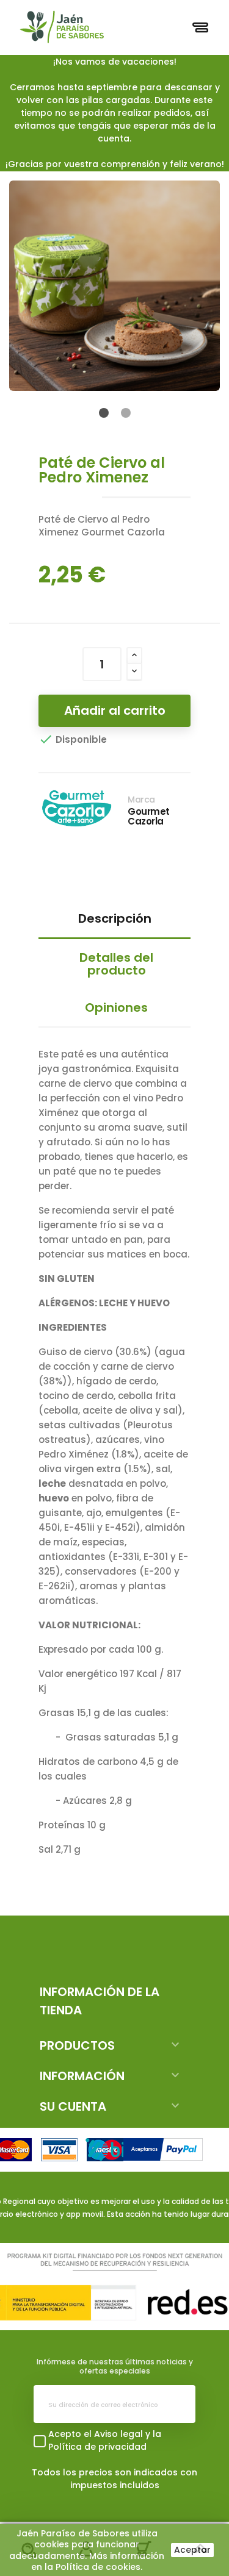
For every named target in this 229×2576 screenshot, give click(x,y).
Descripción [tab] (115, 918)
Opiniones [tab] (116, 1007)
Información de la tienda (100, 2001)
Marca (141, 800)
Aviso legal (118, 2434)
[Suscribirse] (176, 2404)
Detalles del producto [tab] (116, 964)
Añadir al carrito (115, 710)
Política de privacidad (97, 2447)
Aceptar (192, 2550)
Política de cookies (98, 2567)
